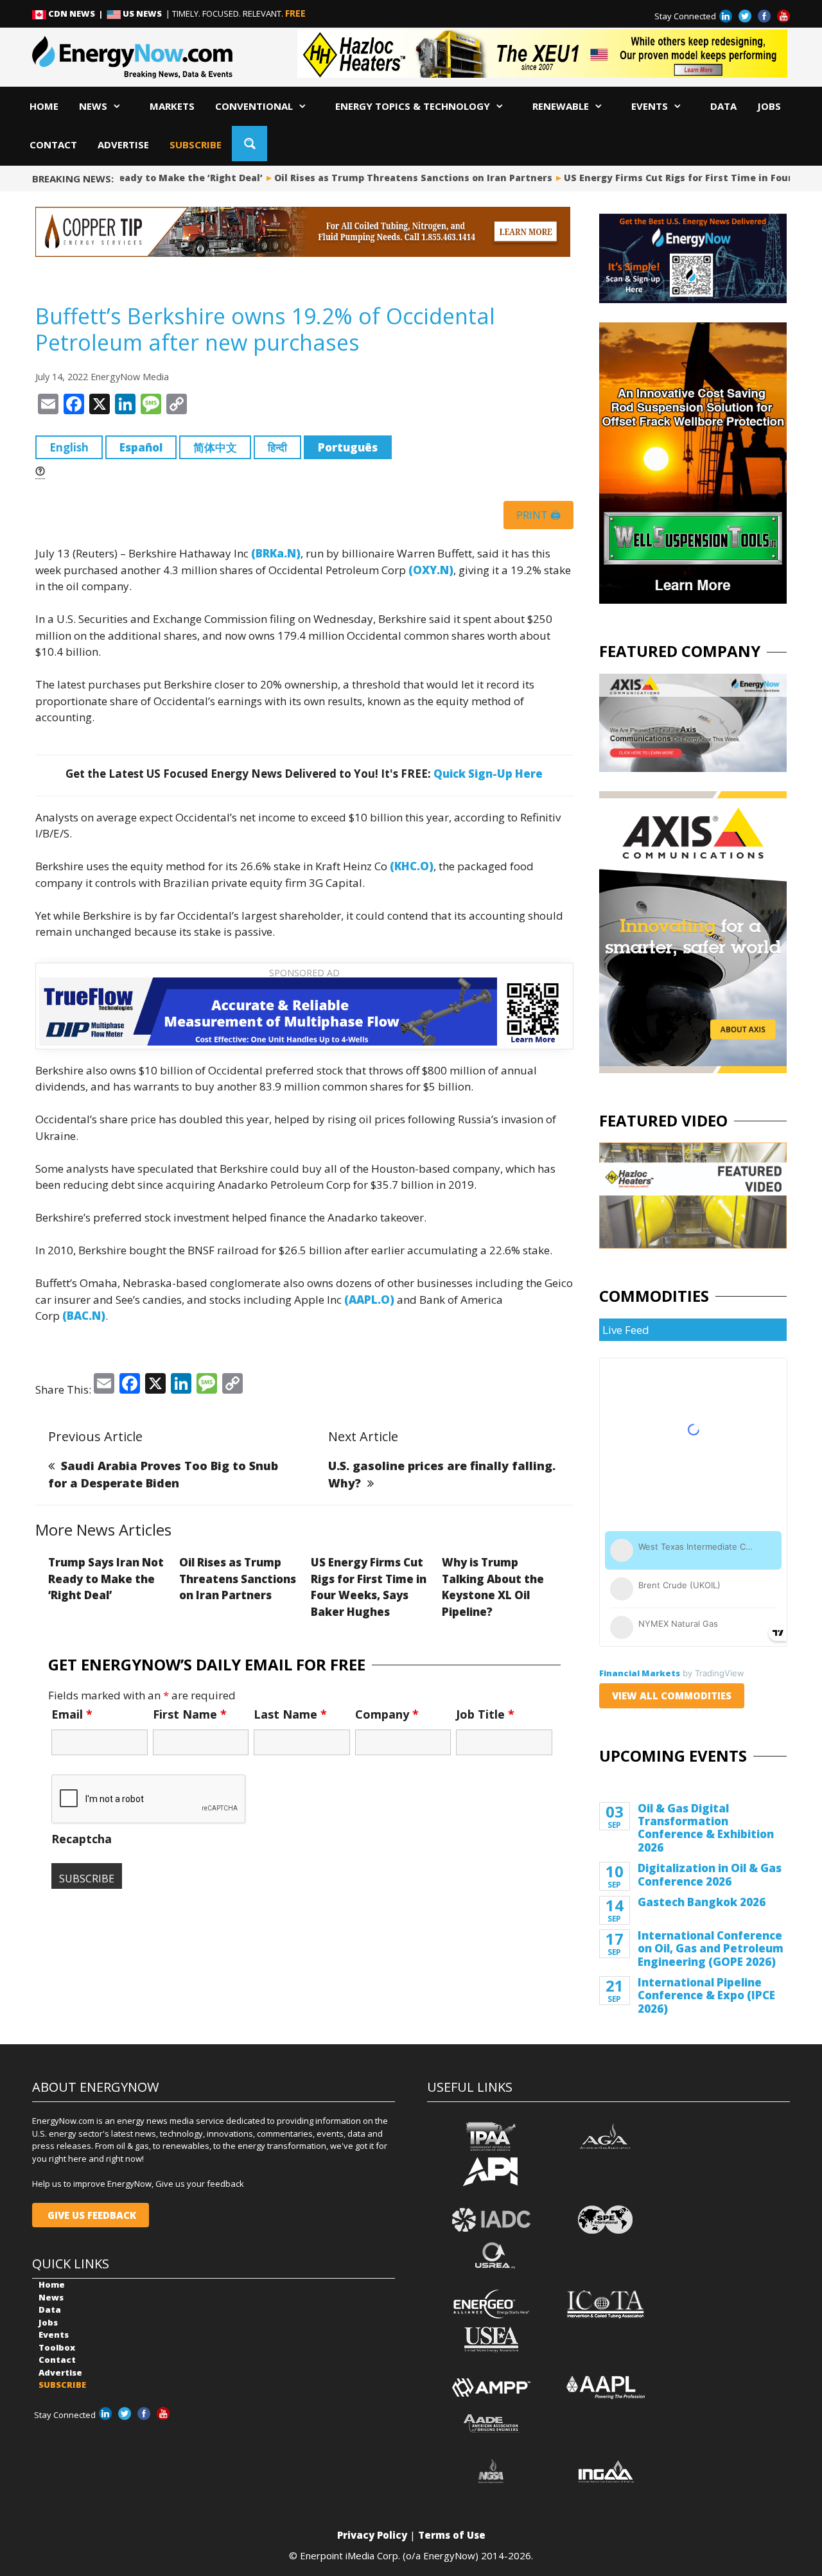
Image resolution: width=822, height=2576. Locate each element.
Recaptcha (82, 1839)
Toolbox (57, 2347)
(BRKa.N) (276, 553)
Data (723, 106)
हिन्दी (277, 447)
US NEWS (142, 13)
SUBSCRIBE (196, 145)
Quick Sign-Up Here (488, 774)
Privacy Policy (372, 2535)
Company (387, 1714)
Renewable (561, 106)
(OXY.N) (431, 570)
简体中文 (215, 447)
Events (650, 106)
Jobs (769, 106)
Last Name (290, 1714)
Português (348, 447)
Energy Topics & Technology (413, 106)
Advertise (123, 145)
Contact (53, 145)
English (69, 447)
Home (44, 106)
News (93, 106)
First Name (190, 1714)
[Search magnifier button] (249, 144)
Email (72, 1714)
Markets (172, 106)
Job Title (485, 1714)
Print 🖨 (538, 515)
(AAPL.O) (369, 1300)
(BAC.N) (84, 1316)
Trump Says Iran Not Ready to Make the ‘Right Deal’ (106, 1579)
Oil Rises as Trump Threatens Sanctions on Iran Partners (393, 178)
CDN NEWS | (76, 13)
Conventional (254, 106)
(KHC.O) (412, 866)
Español (141, 447)
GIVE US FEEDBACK (91, 2215)
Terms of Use (452, 2535)
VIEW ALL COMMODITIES (672, 1695)
